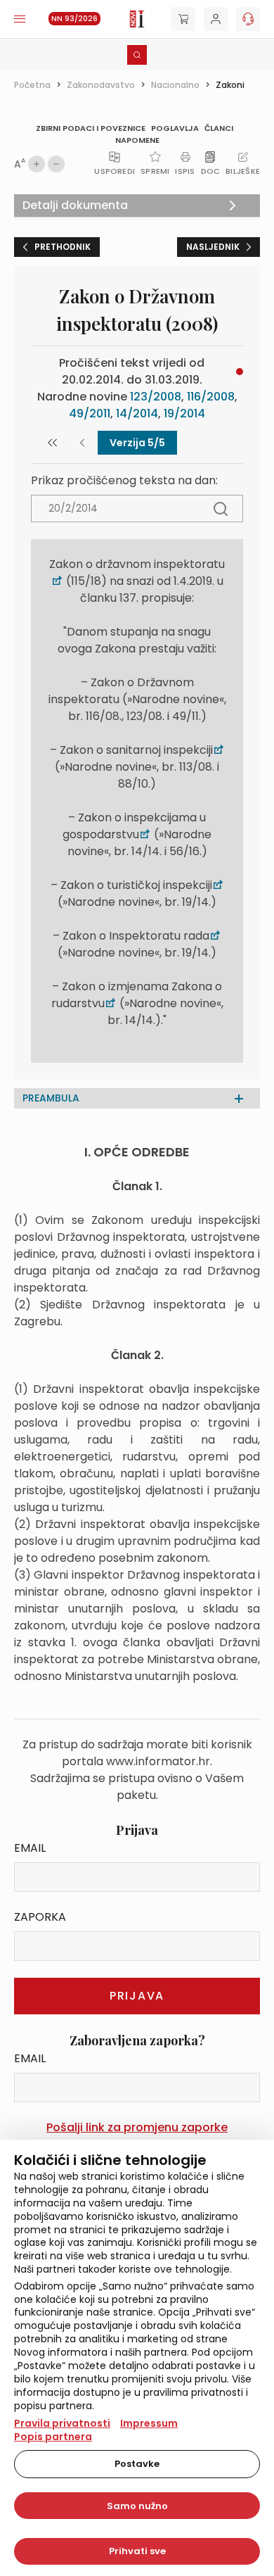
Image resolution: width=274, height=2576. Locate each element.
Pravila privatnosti (62, 2423)
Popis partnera (53, 2437)
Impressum (149, 2423)
